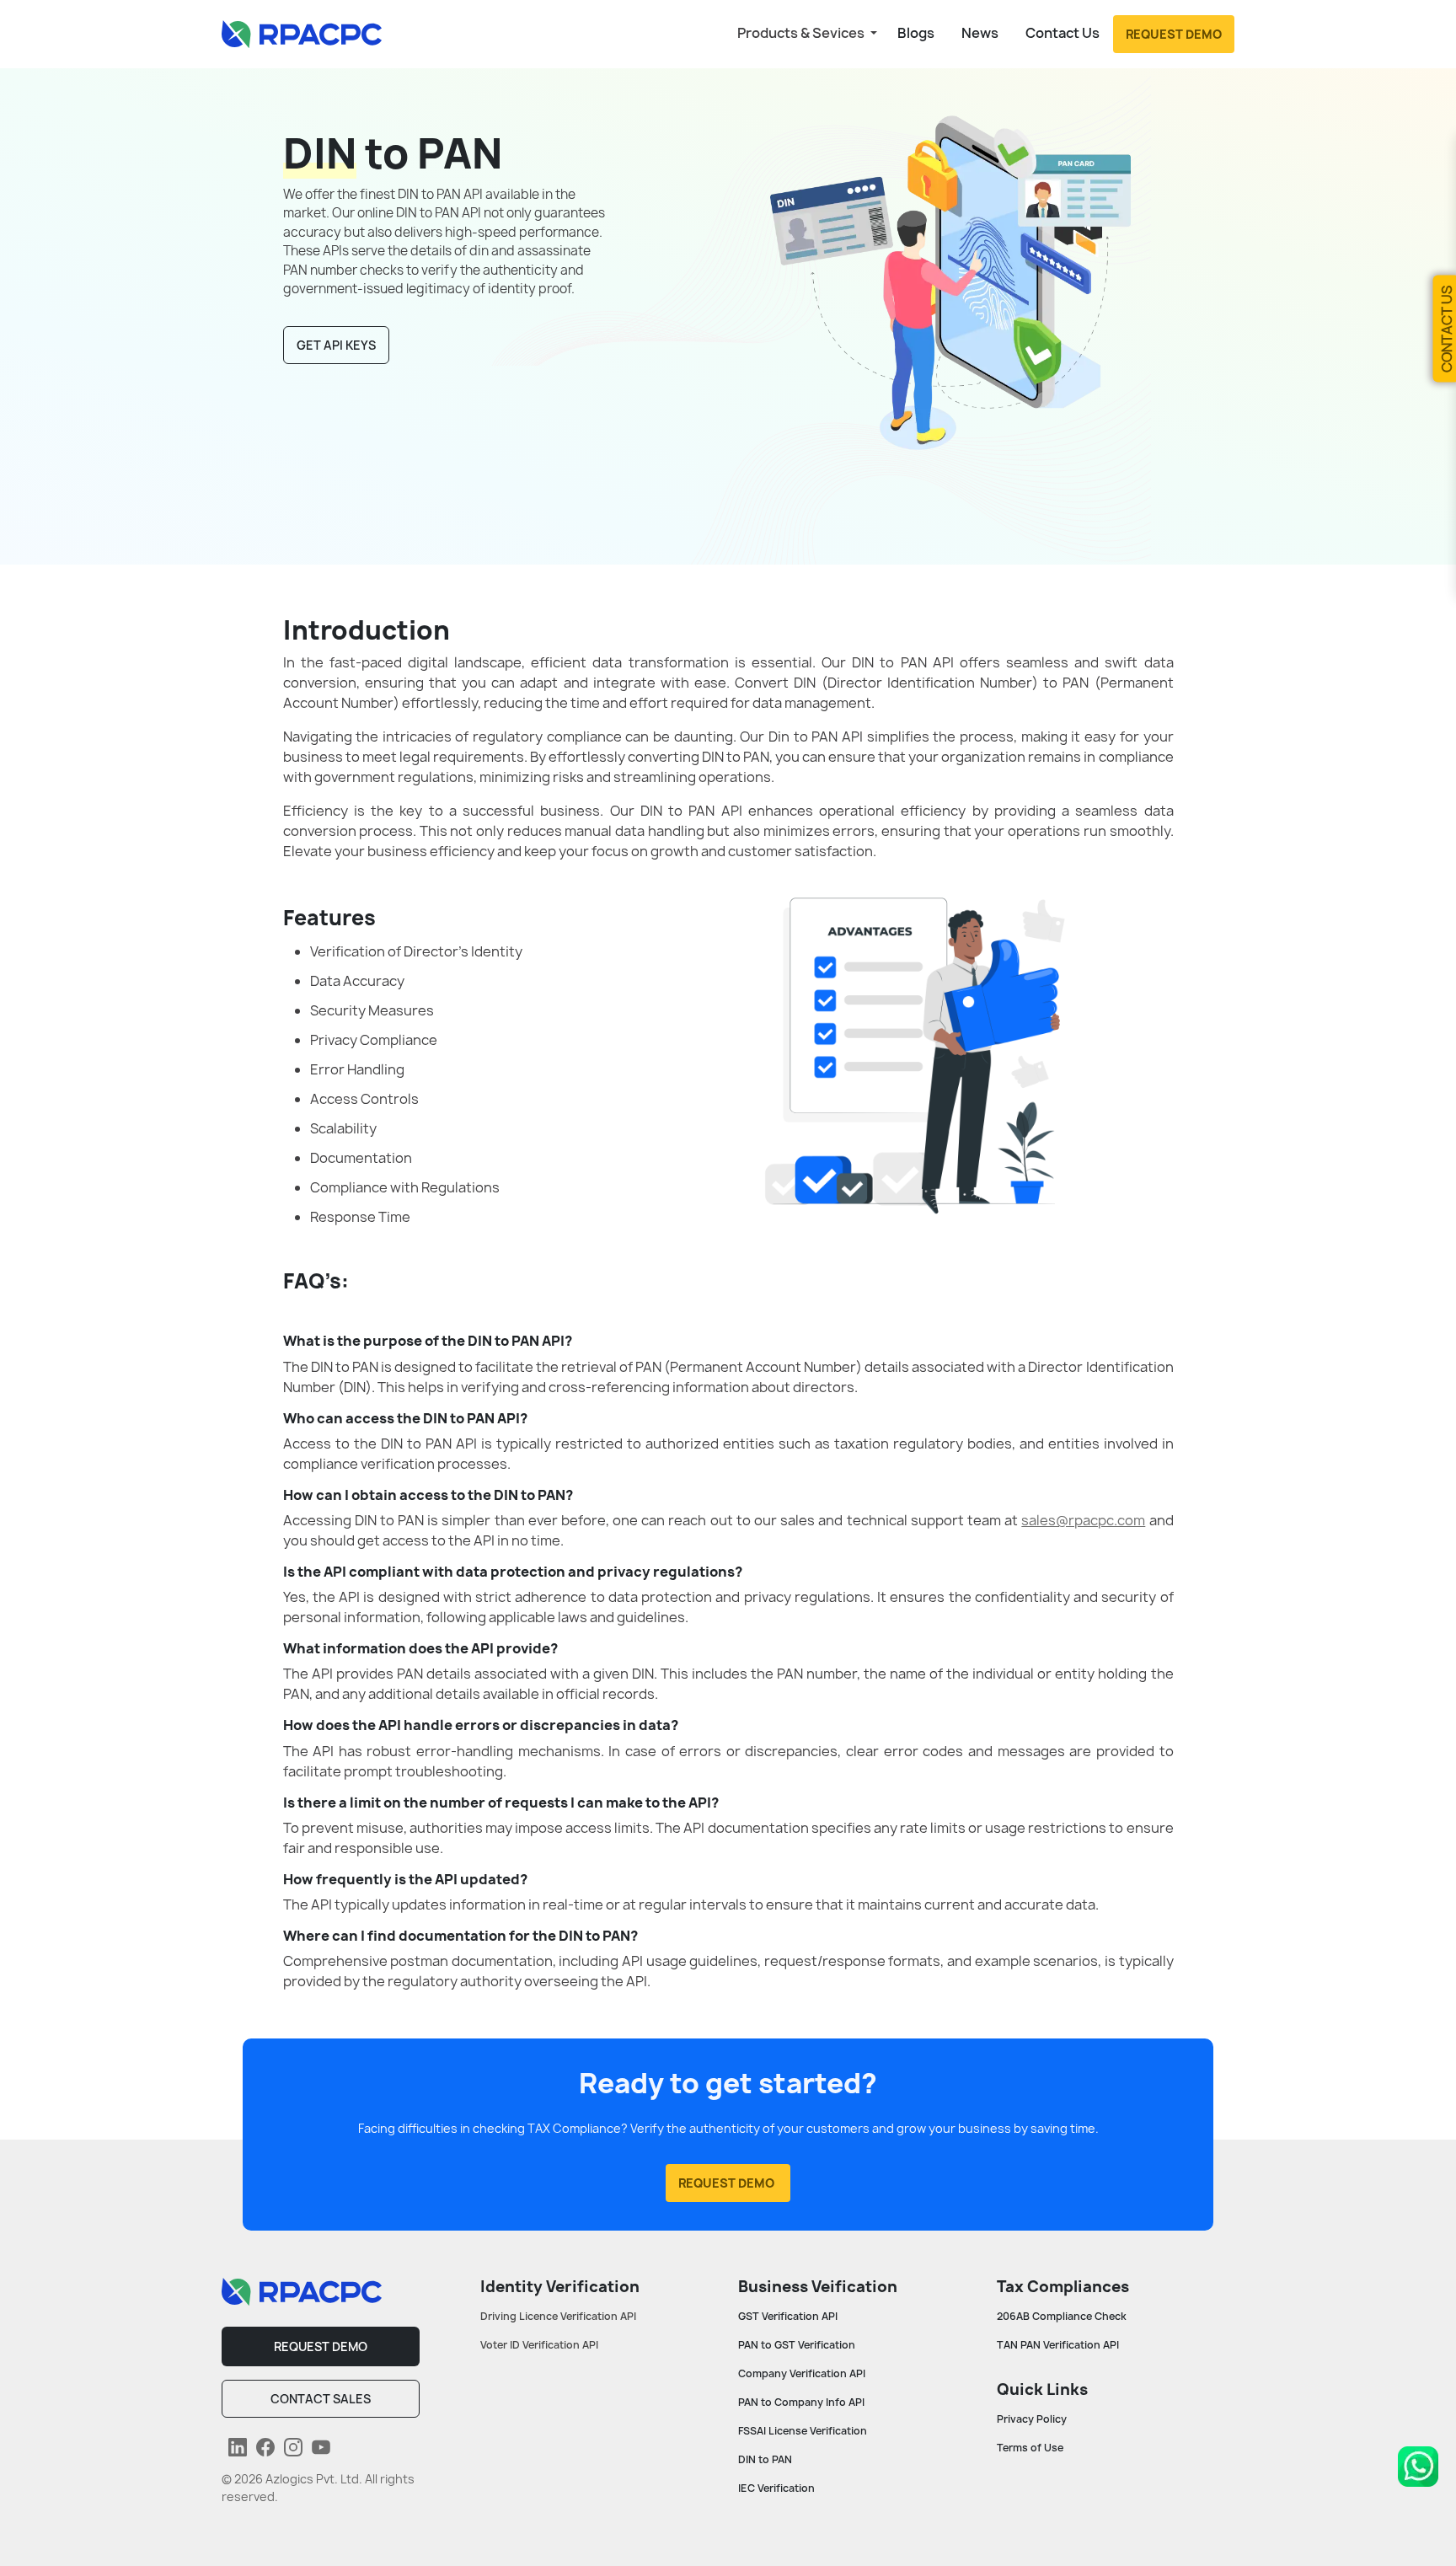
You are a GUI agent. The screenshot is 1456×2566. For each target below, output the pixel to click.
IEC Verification (776, 2488)
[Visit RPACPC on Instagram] (291, 2447)
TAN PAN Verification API (1058, 2345)
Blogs (916, 33)
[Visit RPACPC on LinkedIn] (236, 2447)
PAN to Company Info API (801, 2402)
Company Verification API (802, 2373)
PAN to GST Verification (797, 2345)
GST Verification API (788, 2316)
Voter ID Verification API (539, 2345)
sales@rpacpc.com (1083, 1520)
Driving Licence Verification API (558, 2316)
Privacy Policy (1032, 2419)
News (980, 33)
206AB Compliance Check (1062, 2316)
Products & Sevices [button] (802, 33)
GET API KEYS (336, 345)
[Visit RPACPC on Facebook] (263, 2447)
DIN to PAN (765, 2459)
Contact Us (1063, 33)
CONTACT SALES (321, 2399)
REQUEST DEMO (321, 2346)
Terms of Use (1030, 2448)
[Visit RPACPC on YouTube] (318, 2447)
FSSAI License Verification (803, 2431)
